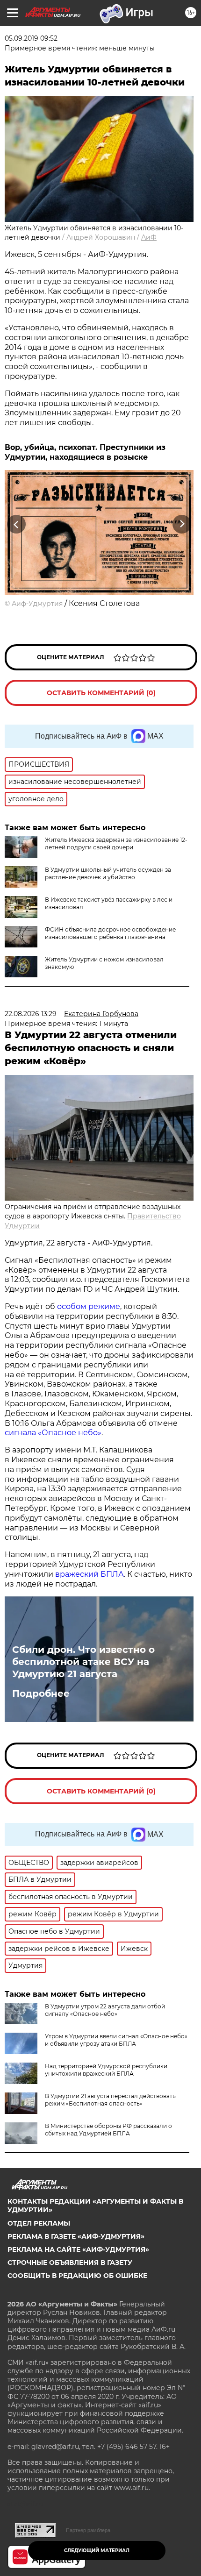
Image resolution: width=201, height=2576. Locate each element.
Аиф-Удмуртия (37, 604)
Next (182, 524)
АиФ (149, 237)
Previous (15, 524)
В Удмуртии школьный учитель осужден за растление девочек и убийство (108, 873)
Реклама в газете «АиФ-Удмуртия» (76, 2236)
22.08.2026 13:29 (31, 1014)
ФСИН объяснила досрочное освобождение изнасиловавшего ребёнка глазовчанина (110, 933)
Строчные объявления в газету (70, 2263)
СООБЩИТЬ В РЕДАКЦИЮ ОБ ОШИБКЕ (77, 2276)
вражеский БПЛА (90, 1574)
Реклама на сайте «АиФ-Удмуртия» (78, 2249)
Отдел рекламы (39, 2223)
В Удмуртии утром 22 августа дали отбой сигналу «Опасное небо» (105, 2010)
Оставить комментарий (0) (101, 693)
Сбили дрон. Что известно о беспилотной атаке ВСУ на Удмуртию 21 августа (83, 1662)
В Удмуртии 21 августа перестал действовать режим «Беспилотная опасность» (110, 2100)
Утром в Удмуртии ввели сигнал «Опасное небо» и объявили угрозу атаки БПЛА (116, 2040)
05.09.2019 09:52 (31, 38)
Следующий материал (97, 2551)
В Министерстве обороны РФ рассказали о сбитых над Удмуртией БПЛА (108, 2130)
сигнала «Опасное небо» (53, 1433)
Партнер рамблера (88, 2530)
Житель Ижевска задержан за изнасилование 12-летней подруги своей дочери (116, 843)
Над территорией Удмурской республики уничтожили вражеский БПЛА (106, 2070)
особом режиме (89, 1306)
